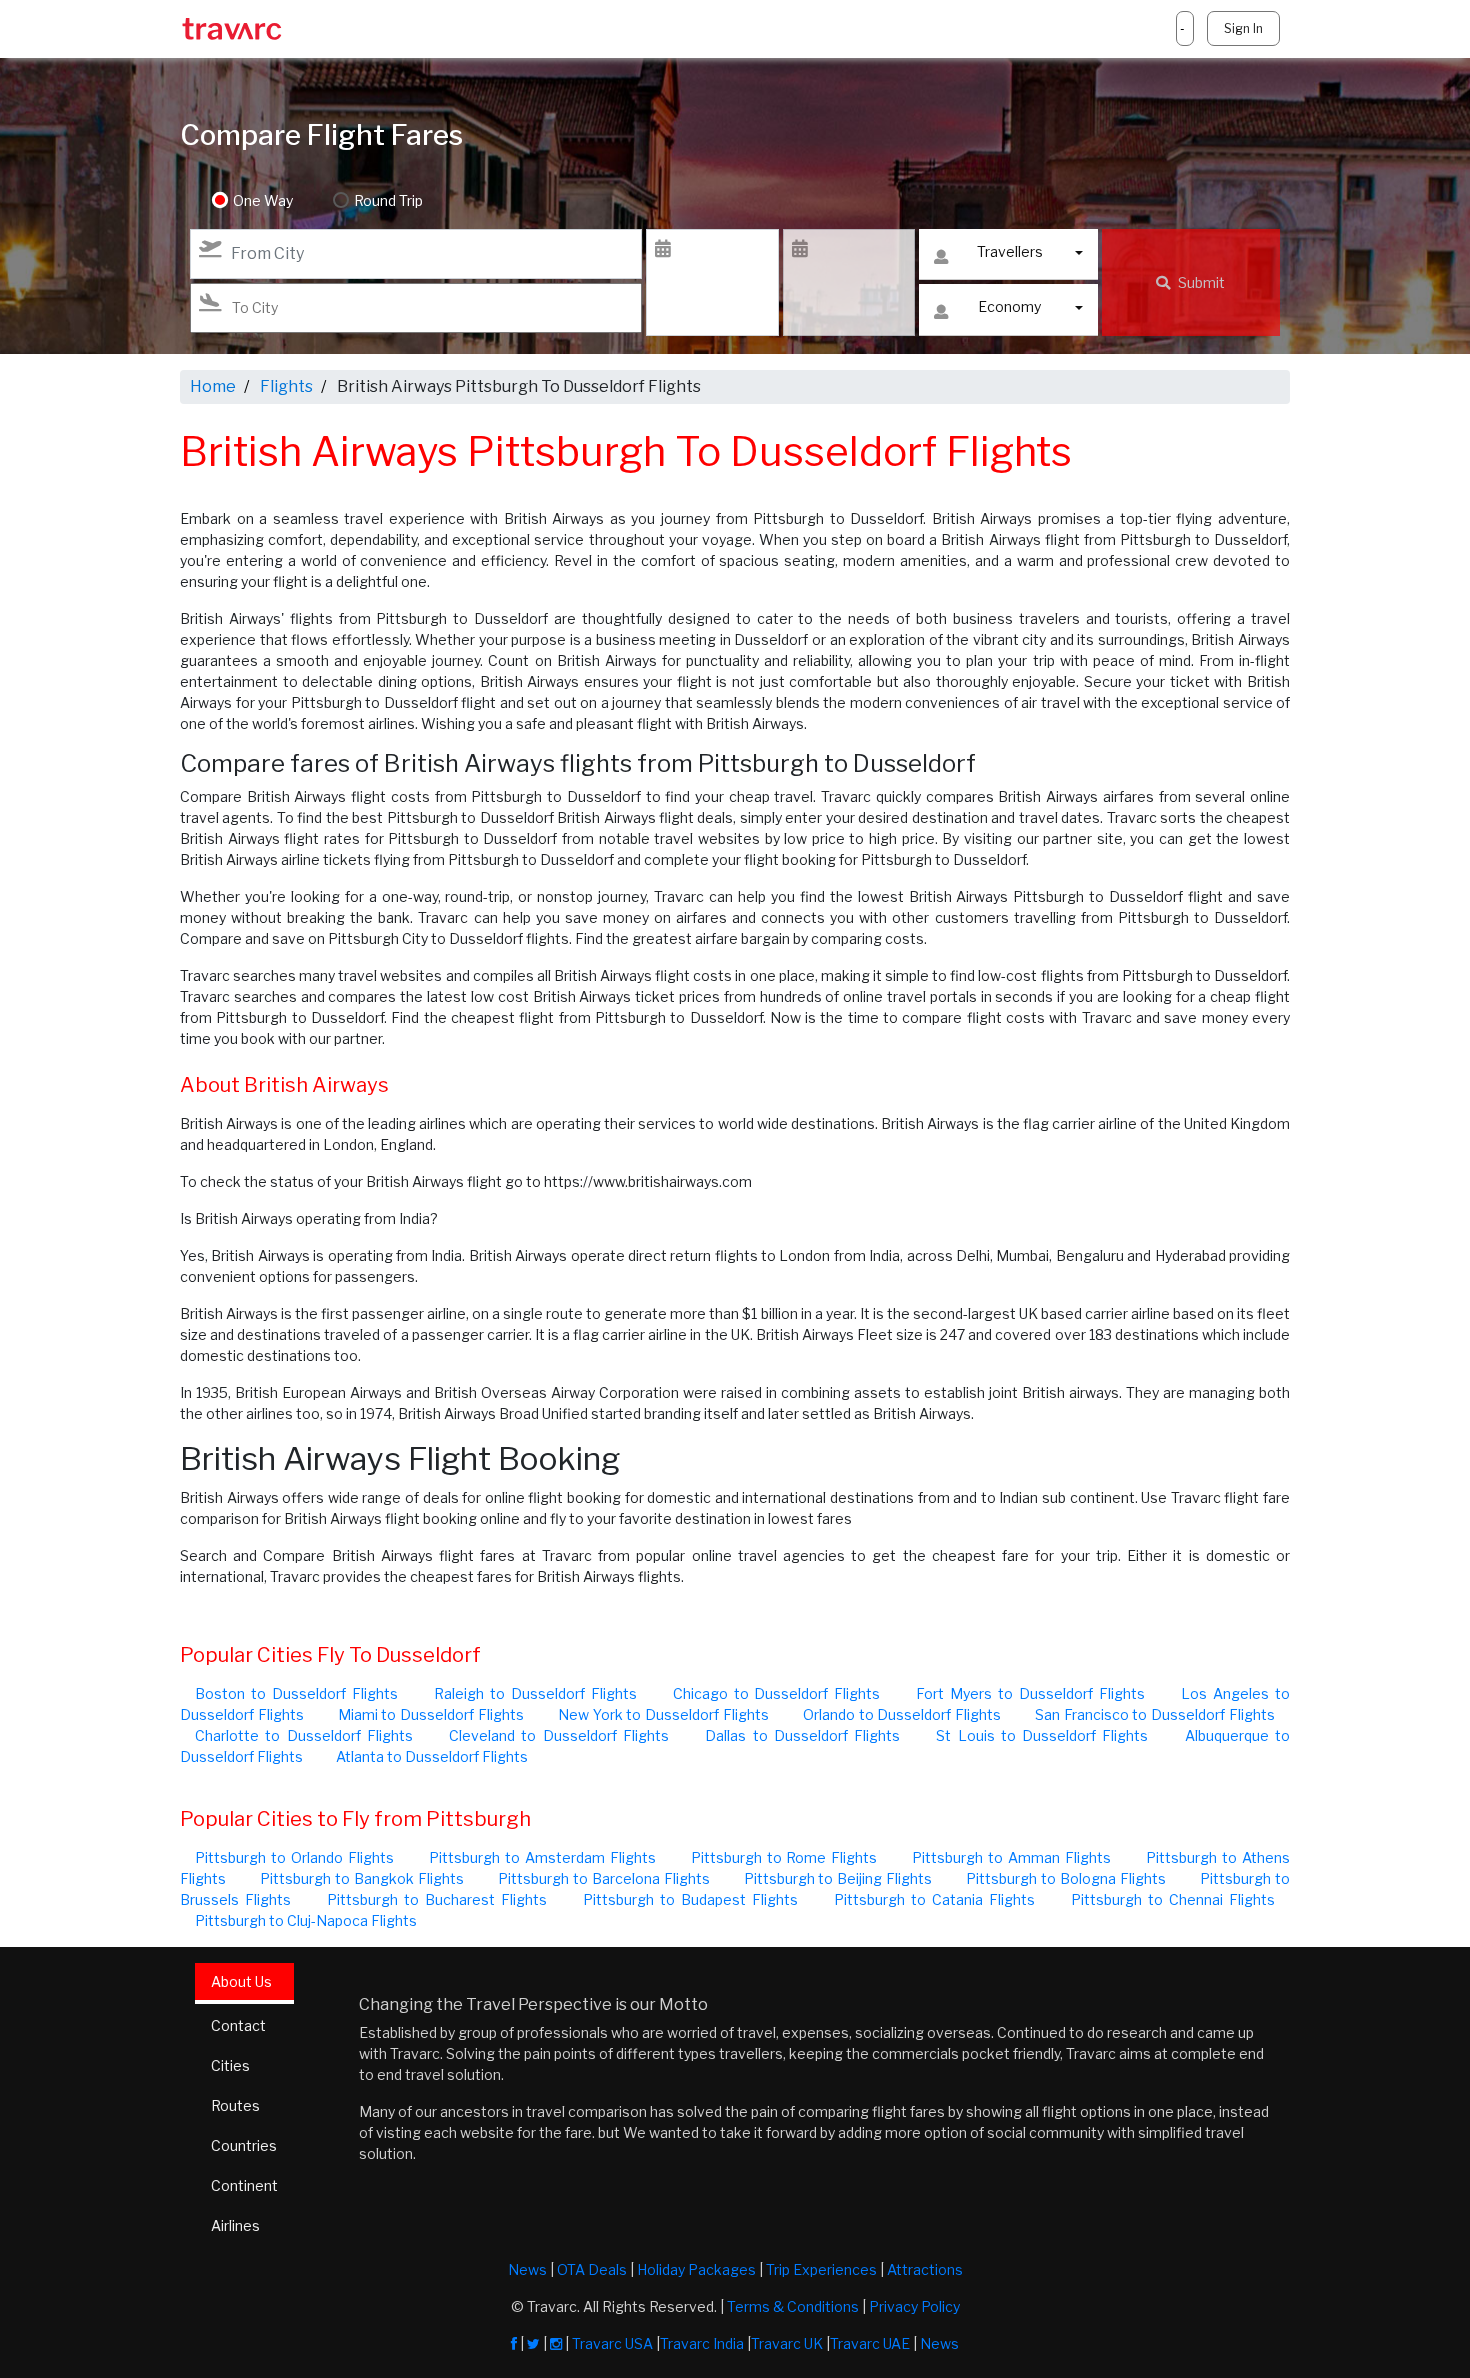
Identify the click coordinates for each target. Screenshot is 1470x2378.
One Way (263, 200)
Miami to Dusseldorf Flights (431, 1714)
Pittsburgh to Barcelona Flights (604, 1878)
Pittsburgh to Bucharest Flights (437, 1899)
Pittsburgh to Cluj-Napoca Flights (306, 1920)
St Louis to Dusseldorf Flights (1042, 1735)
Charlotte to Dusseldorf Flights (304, 1735)
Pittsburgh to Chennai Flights (1173, 1899)
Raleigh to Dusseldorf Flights (535, 1693)
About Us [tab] (241, 1981)
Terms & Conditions (793, 2306)
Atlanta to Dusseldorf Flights (432, 1756)
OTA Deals (592, 2269)
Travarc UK (787, 2343)
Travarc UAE (870, 2343)
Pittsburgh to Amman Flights (1011, 1857)
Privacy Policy (914, 2306)
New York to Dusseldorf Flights (663, 1714)
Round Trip (388, 200)
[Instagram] (556, 2343)
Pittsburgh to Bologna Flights (1066, 1878)
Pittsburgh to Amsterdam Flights (542, 1857)
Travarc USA (612, 2343)
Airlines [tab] (235, 2225)
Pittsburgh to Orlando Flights (294, 1857)
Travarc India (702, 2343)
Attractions (925, 2269)
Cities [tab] (230, 2065)
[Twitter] (533, 2343)
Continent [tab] (244, 2185)
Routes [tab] (235, 2105)
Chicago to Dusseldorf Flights (777, 1693)
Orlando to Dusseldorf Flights (902, 1714)
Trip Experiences (821, 2269)
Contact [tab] (238, 2025)
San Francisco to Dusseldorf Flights (1155, 1714)
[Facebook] (514, 2343)
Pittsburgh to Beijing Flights (838, 1878)
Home (213, 386)
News (527, 2269)
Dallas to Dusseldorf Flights (802, 1735)
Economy (1009, 306)
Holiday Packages (696, 2269)
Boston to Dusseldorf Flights (296, 1693)
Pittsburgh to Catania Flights (934, 1899)
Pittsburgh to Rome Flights (784, 1857)
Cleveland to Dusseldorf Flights (559, 1735)
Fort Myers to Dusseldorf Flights (1030, 1693)
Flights (286, 386)
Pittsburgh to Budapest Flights (690, 1899)
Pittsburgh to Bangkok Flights (362, 1878)
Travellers (1010, 251)
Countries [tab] (244, 2145)
